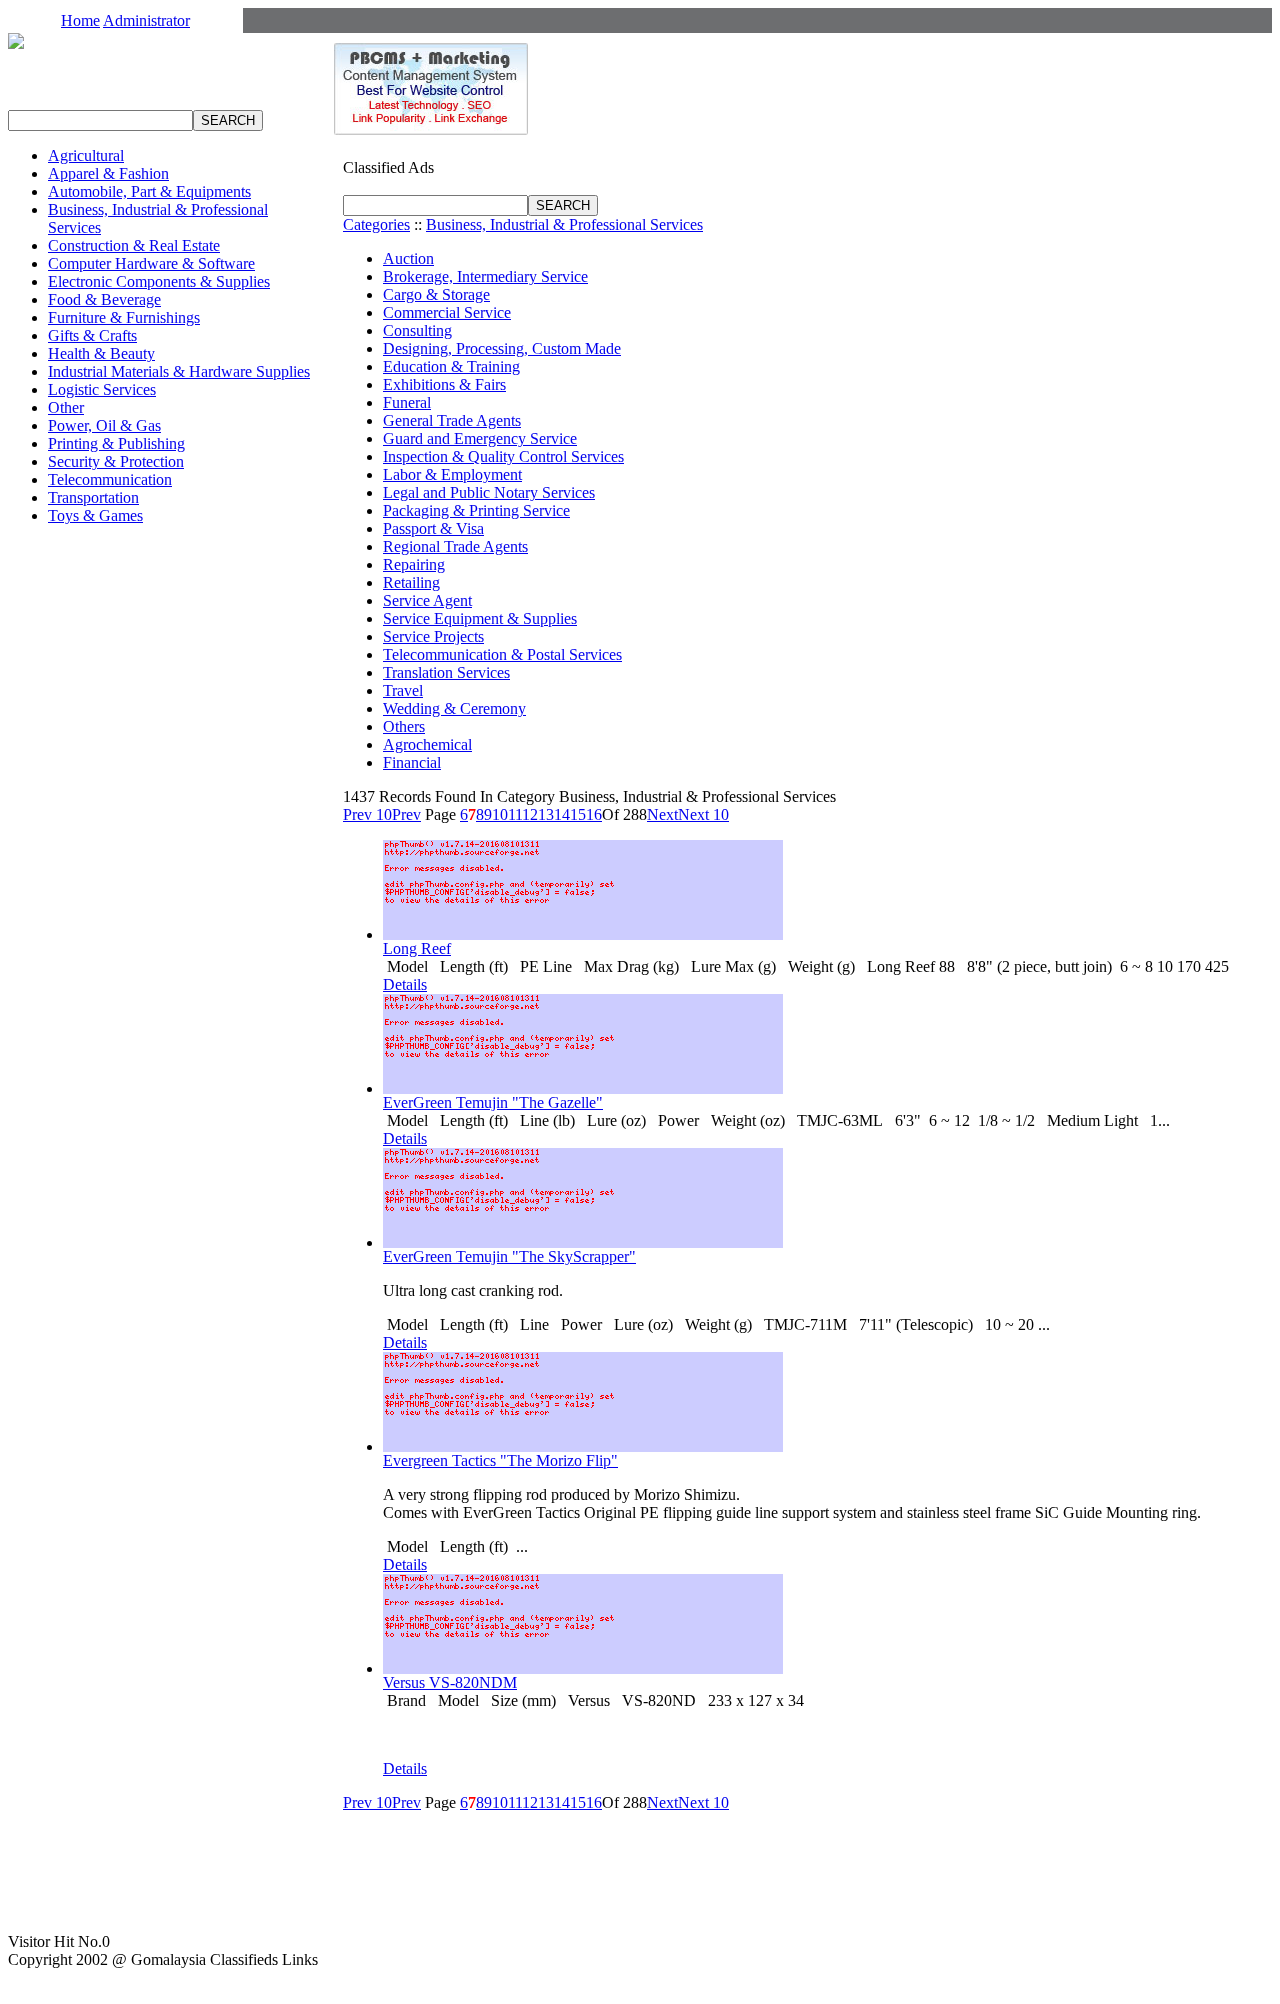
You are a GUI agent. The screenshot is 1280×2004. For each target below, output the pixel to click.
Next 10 (703, 814)
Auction (408, 258)
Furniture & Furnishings (124, 317)
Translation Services (446, 672)
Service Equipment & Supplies (480, 618)
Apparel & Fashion (108, 173)
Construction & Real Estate (134, 245)
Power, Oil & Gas (104, 425)
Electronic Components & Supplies (159, 281)
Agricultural (86, 155)
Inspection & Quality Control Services (503, 456)
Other (66, 407)
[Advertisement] (798, 1851)
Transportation (93, 497)
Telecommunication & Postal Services (502, 654)
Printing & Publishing (116, 443)
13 (546, 814)
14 (562, 814)
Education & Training (451, 366)
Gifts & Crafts (92, 335)
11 (515, 814)
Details (405, 984)
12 (530, 814)
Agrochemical (427, 744)
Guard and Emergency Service (480, 438)
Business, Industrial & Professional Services (564, 224)
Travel (403, 690)
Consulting (417, 330)
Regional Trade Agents (455, 546)
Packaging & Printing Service (476, 510)
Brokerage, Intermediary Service (485, 276)
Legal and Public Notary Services (489, 492)
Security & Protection (116, 461)
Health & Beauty (101, 353)
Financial (412, 762)
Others (404, 726)
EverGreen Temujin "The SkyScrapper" (509, 1256)
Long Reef (417, 948)
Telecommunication (110, 479)
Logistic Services (102, 389)
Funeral (407, 402)
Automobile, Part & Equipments (149, 191)
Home (80, 20)
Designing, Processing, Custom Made (502, 348)
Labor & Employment (452, 474)
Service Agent (427, 600)
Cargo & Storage (436, 294)
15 (578, 814)
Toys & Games (95, 515)
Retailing (411, 582)
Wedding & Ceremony (454, 708)
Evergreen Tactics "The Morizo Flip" (500, 1460)
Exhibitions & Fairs (444, 384)
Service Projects (433, 636)
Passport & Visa (433, 528)
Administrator (146, 20)
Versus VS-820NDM (450, 1682)
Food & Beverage (104, 299)
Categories (376, 224)
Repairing (414, 564)
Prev (406, 814)
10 (500, 814)
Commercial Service (447, 312)
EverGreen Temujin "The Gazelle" (493, 1102)
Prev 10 (367, 814)
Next (662, 814)
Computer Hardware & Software (151, 263)
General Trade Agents (452, 420)
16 (594, 814)
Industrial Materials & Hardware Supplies (179, 371)
